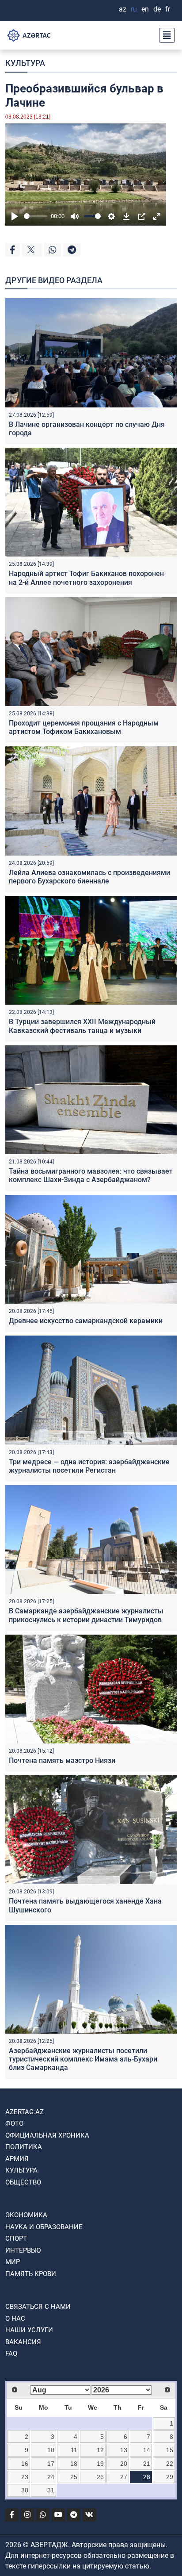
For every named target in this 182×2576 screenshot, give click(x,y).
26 (100, 2477)
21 (147, 2464)
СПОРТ (16, 2238)
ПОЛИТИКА (24, 2147)
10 (51, 2450)
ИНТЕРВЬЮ (23, 2250)
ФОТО (14, 2123)
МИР (13, 2262)
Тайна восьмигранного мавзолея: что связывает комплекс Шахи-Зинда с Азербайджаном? (91, 1175)
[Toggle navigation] (164, 35)
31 (51, 2490)
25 (74, 2477)
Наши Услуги (29, 2330)
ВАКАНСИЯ (23, 2342)
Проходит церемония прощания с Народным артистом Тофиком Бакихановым (84, 727)
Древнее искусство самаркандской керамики (86, 1321)
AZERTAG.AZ (25, 2112)
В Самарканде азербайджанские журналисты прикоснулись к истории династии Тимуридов (86, 1615)
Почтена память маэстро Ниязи (62, 1760)
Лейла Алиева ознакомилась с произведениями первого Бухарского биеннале (89, 877)
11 (74, 2450)
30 (25, 2490)
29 (170, 2477)
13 (124, 2450)
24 (51, 2477)
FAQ (11, 2353)
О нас (15, 2319)
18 (74, 2464)
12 (100, 2450)
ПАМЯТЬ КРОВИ (31, 2274)
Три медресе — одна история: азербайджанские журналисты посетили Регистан (89, 1466)
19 (100, 2464)
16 (25, 2464)
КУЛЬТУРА (25, 63)
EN (145, 9)
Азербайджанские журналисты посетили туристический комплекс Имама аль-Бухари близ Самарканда (83, 2059)
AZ (123, 9)
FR (168, 9)
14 (147, 2450)
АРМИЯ (17, 2159)
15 (170, 2450)
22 (170, 2464)
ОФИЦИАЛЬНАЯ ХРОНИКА (47, 2135)
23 (25, 2477)
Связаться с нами (38, 2307)
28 (147, 2477)
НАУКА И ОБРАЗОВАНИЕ (44, 2227)
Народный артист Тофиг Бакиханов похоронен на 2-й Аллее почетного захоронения (86, 578)
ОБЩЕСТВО (23, 2182)
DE (157, 9)
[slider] (36, 216)
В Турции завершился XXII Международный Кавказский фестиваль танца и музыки (82, 1026)
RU (134, 9)
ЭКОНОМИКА (26, 2215)
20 (124, 2464)
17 (51, 2464)
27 (124, 2477)
